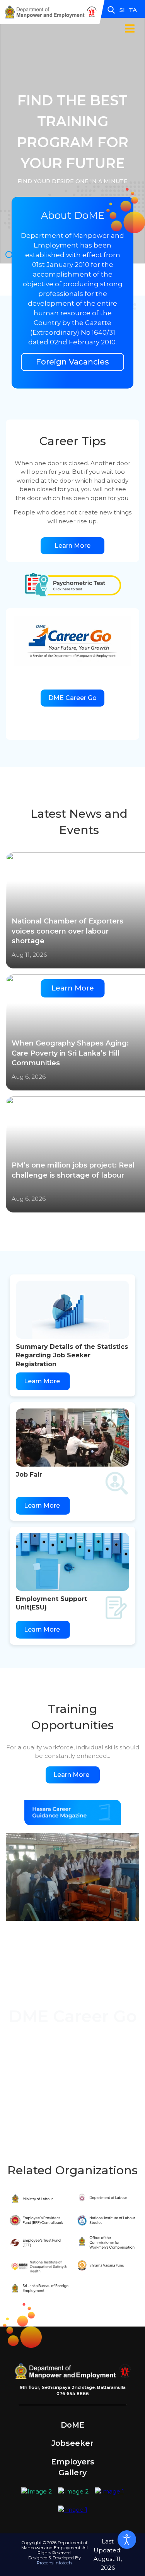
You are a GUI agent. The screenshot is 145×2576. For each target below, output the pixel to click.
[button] (125, 23)
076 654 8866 (73, 2394)
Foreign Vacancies (72, 362)
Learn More (72, 546)
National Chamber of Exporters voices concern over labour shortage (67, 931)
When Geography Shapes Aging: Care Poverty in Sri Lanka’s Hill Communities (70, 1053)
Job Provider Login (73, 2076)
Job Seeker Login (72, 2052)
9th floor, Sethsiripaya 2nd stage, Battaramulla (73, 2387)
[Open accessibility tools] (127, 2540)
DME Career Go (72, 698)
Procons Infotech (54, 2563)
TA (133, 10)
